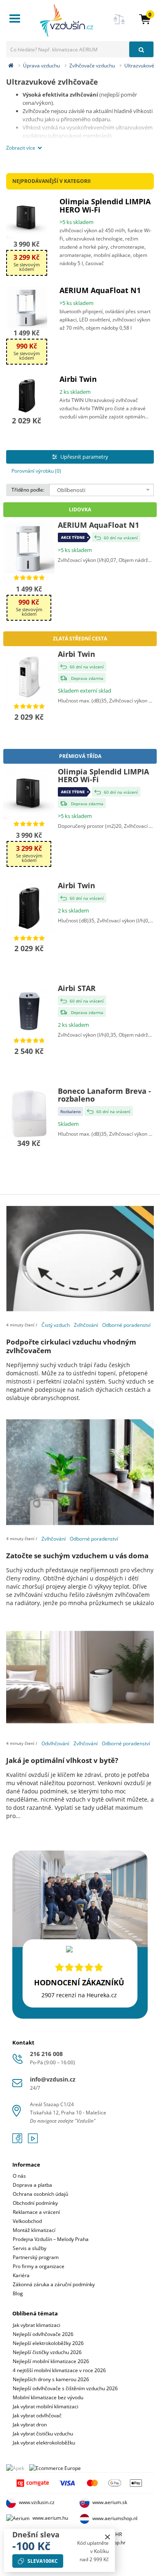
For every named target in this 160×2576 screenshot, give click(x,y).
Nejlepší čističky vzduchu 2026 (47, 2352)
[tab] (80, 2224)
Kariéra (21, 2275)
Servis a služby (30, 2248)
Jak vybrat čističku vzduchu (43, 2434)
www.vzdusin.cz (37, 2503)
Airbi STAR (77, 988)
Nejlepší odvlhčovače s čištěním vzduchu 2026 (65, 2388)
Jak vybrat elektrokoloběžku (44, 2443)
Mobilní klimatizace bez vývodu (48, 2397)
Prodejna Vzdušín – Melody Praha (51, 2239)
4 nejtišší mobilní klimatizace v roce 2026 (59, 2370)
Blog (18, 2293)
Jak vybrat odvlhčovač (37, 2415)
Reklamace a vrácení (36, 2212)
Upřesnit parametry (84, 457)
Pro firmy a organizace (39, 2266)
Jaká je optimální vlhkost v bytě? (62, 1760)
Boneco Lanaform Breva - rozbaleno (104, 1095)
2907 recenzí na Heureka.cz (79, 1995)
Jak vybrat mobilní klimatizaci (46, 2406)
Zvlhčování (86, 1325)
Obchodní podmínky (35, 2203)
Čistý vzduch (56, 1325)
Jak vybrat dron (30, 2425)
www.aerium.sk (110, 2503)
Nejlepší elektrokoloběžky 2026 (48, 2343)
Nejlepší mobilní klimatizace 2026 (51, 2361)
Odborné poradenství (126, 1325)
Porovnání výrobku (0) (36, 471)
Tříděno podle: (28, 490)
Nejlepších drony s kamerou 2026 (51, 2379)
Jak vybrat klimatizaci (37, 2325)
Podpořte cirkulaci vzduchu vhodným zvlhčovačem (71, 1346)
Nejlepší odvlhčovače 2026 (43, 2334)
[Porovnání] (119, 24)
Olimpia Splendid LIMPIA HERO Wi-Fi (105, 206)
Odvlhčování (55, 1743)
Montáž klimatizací (34, 2230)
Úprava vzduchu (41, 66)
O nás (19, 2176)
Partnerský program (36, 2257)
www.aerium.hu (50, 2518)
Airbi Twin (78, 379)
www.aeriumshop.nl (115, 2519)
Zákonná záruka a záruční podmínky (54, 2284)
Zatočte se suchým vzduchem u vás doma (77, 1556)
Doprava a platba (32, 2185)
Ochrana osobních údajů (40, 2194)
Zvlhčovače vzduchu (92, 66)
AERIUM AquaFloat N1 (100, 290)
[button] (145, 19)
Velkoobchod (27, 2221)
